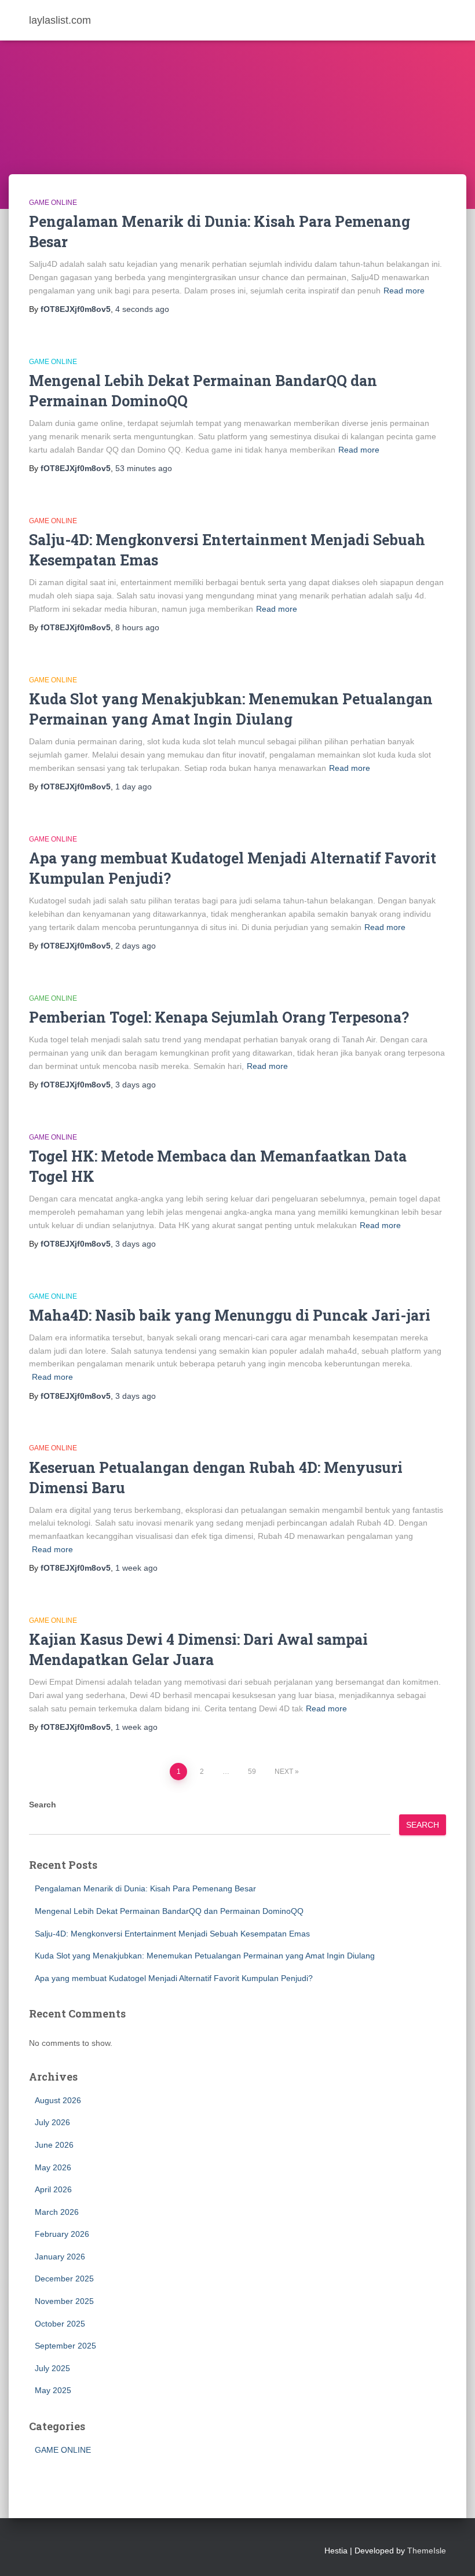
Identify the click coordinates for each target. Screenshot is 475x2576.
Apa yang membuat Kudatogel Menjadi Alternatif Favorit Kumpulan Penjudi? (174, 1978)
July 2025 (52, 2368)
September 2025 (65, 2346)
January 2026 (60, 2257)
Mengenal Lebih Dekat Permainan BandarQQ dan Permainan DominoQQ (169, 1911)
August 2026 (58, 2100)
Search (43, 1805)
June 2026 (54, 2145)
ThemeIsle (427, 2551)
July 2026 (52, 2122)
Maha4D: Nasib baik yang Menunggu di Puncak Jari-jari (230, 1315)
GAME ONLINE (53, 203)
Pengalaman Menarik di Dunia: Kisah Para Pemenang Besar (145, 1888)
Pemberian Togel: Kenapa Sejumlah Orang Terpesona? (219, 1017)
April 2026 (53, 2189)
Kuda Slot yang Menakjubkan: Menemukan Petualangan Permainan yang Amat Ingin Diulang (205, 1956)
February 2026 (62, 2234)
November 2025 (64, 2301)
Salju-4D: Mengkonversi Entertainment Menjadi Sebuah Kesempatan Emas (172, 1934)
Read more (404, 291)
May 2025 (53, 2390)
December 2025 (64, 2279)
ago (142, 309)
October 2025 (60, 2324)
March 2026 (57, 2212)
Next (284, 1772)
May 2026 (53, 2167)
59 (252, 1772)
